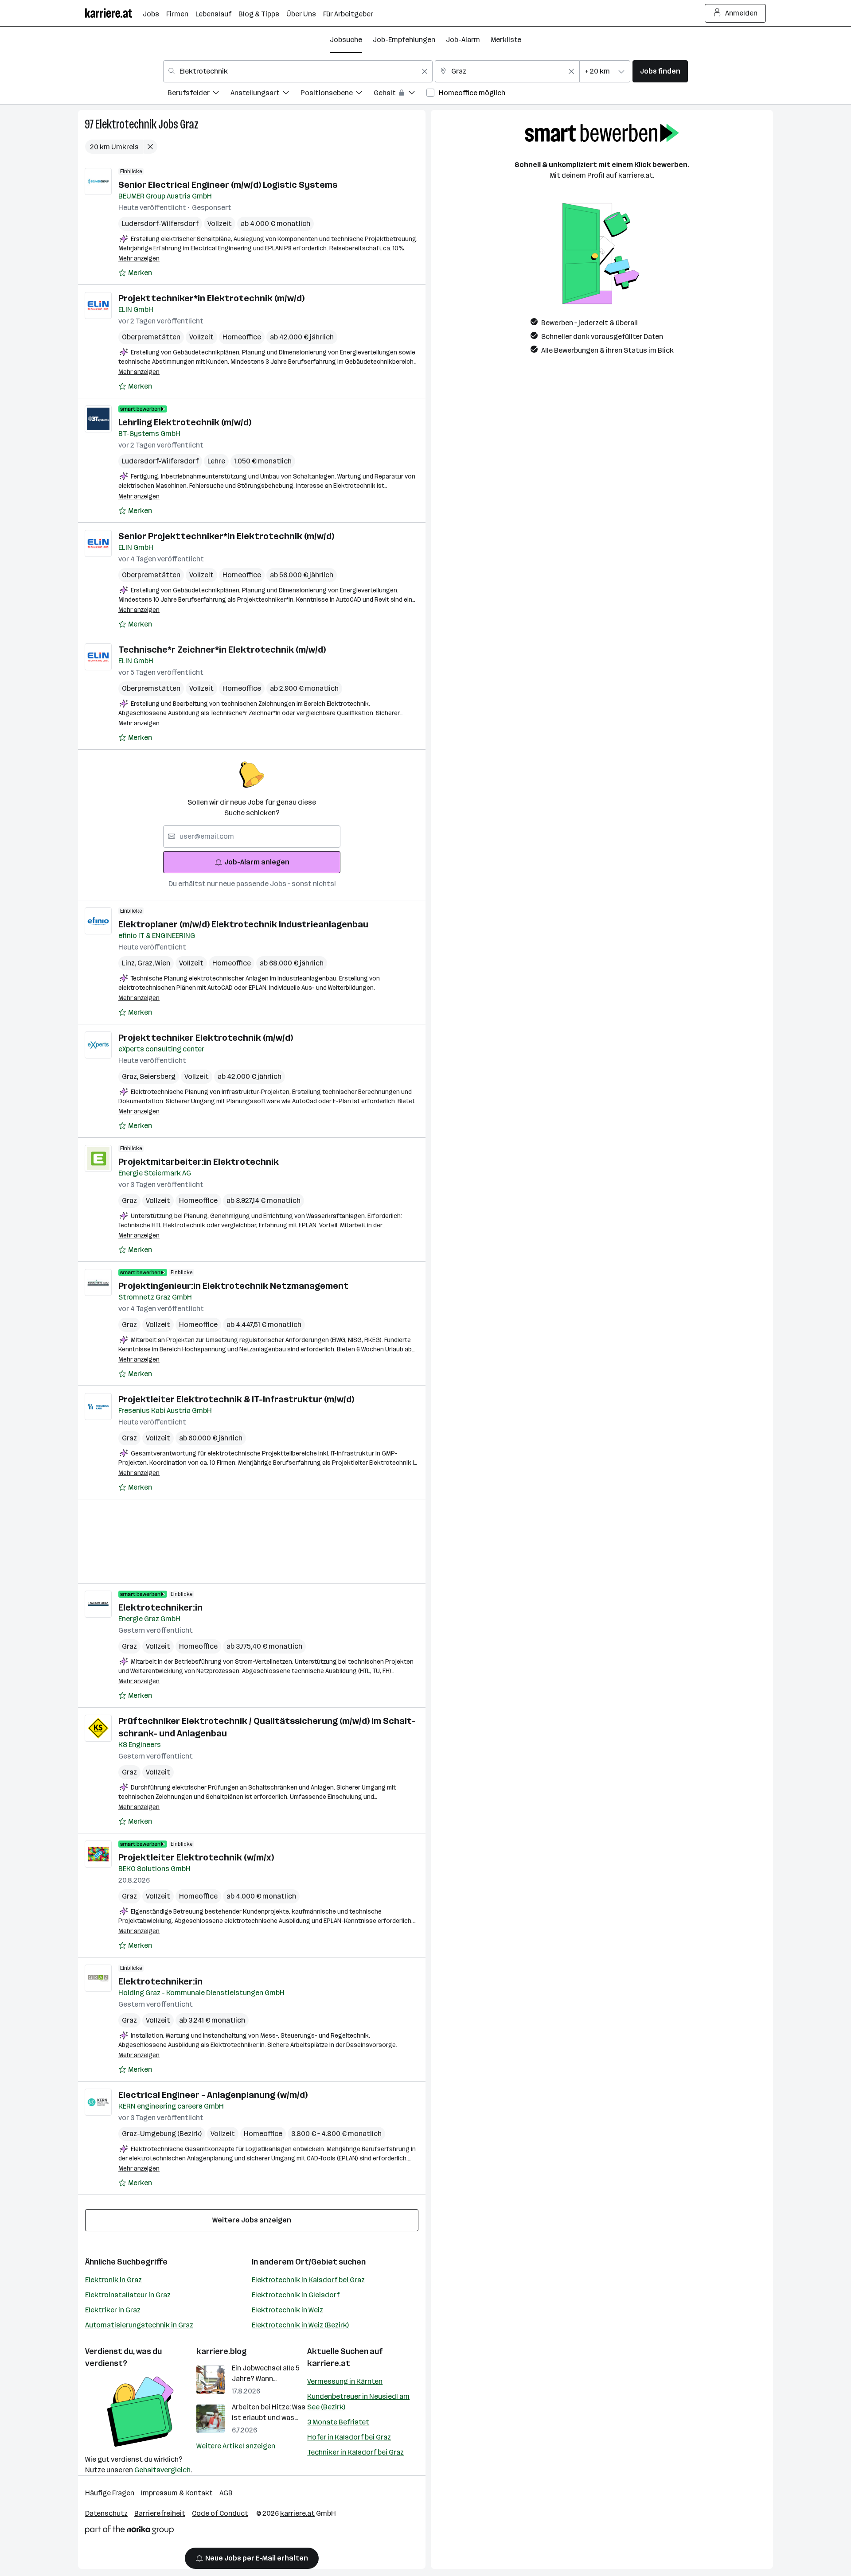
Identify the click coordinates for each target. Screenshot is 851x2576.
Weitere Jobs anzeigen (252, 2220)
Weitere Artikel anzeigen (236, 2446)
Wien (163, 963)
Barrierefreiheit (160, 2513)
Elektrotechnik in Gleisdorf (296, 2295)
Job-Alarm (463, 40)
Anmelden (741, 13)
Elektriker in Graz (113, 2310)
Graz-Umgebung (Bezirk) (162, 2134)
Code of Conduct (220, 2513)
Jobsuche (346, 40)
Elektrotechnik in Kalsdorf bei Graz (308, 2280)
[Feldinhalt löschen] (425, 71)
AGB (226, 2493)
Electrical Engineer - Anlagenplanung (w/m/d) (213, 2095)
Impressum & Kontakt (177, 2493)
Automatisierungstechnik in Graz (139, 2325)
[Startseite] (114, 13)
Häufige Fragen (110, 2493)
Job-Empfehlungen (404, 40)
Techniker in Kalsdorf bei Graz (355, 2452)
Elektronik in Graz (113, 2280)
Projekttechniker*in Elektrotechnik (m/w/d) (211, 298)
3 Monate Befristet (338, 2422)
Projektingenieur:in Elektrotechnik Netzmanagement (233, 1286)
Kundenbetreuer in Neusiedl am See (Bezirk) (358, 2402)
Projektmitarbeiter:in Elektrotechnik (199, 1162)
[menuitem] (199, 94)
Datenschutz (106, 2513)
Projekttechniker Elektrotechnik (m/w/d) (206, 1038)
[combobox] (298, 71)
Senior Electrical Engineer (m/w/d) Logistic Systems (228, 185)
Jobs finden (660, 71)
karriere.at (329, 2363)
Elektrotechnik (126, 124)
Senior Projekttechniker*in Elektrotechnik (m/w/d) (226, 536)
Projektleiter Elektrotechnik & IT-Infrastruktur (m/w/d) (236, 1399)
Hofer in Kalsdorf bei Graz (349, 2437)
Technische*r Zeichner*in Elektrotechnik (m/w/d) (222, 650)
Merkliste (506, 40)
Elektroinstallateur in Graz (128, 2295)
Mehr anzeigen (139, 259)
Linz (130, 963)
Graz (189, 124)
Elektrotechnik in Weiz (287, 2310)
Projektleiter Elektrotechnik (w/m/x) (196, 1857)
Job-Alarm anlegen (257, 862)
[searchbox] (252, 837)
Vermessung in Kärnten (345, 2381)
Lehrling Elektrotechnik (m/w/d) (185, 422)
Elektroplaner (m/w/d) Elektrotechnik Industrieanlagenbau (243, 924)
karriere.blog (222, 2351)
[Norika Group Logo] (129, 2531)
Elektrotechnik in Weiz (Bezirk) (300, 2325)
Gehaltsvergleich (162, 2470)
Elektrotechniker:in (160, 1607)
